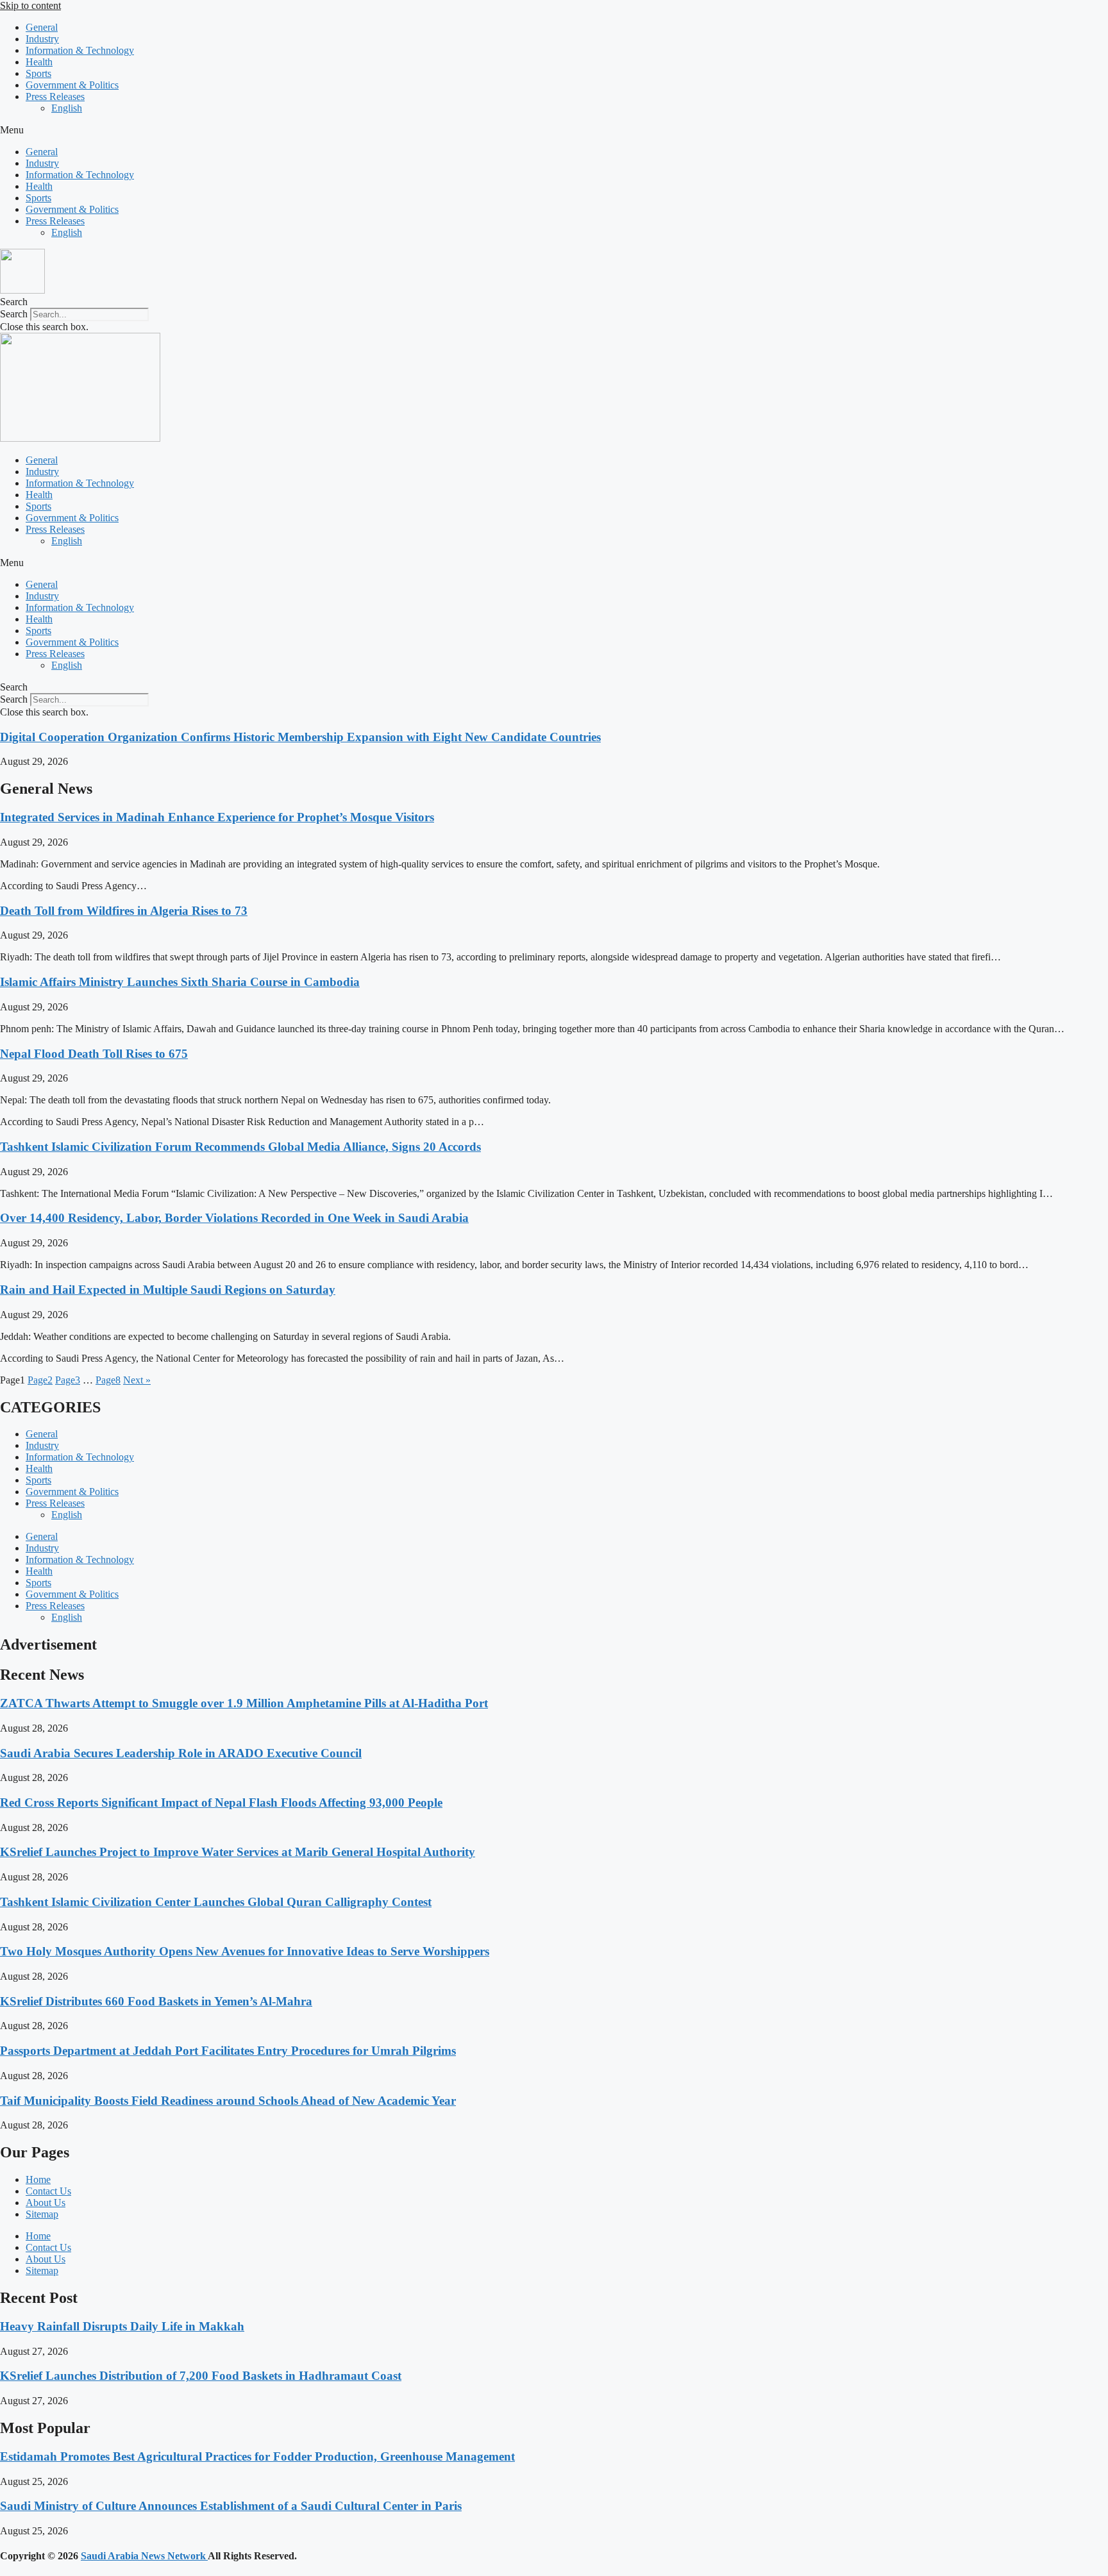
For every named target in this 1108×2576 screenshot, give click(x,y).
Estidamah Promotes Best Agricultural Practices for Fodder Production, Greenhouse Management (257, 2456)
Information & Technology (80, 50)
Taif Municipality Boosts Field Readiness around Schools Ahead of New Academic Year (228, 2101)
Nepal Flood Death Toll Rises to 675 (94, 1054)
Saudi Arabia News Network (144, 2556)
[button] (554, 130)
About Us (46, 2203)
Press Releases (55, 96)
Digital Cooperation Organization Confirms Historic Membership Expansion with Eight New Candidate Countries (300, 737)
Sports (38, 73)
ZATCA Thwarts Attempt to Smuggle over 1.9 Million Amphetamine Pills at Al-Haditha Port (244, 1703)
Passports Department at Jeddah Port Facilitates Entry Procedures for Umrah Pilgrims (228, 2051)
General (42, 27)
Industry (42, 39)
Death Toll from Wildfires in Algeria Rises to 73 (124, 911)
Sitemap (42, 2214)
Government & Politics (72, 85)
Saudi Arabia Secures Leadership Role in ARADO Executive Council (181, 1753)
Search (14, 314)
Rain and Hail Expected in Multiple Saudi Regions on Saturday (168, 1290)
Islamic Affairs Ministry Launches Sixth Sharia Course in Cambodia (180, 982)
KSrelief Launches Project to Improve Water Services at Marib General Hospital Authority (238, 1852)
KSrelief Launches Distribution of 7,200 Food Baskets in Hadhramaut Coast (201, 2376)
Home (38, 2179)
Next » (137, 1380)
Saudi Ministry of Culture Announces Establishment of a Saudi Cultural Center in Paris (231, 2506)
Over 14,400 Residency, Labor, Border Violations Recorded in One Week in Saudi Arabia (234, 1218)
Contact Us (48, 2191)
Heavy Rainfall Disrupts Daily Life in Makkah (122, 2326)
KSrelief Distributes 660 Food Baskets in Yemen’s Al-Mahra (156, 2001)
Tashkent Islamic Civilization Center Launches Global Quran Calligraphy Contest (216, 1902)
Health (39, 62)
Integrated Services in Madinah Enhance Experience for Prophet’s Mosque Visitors (217, 817)
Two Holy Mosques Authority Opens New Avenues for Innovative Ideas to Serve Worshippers (245, 1951)
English (67, 108)
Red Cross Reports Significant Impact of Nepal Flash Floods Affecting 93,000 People (221, 1802)
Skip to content (30, 5)
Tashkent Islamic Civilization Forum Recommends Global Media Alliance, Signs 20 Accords (240, 1147)
